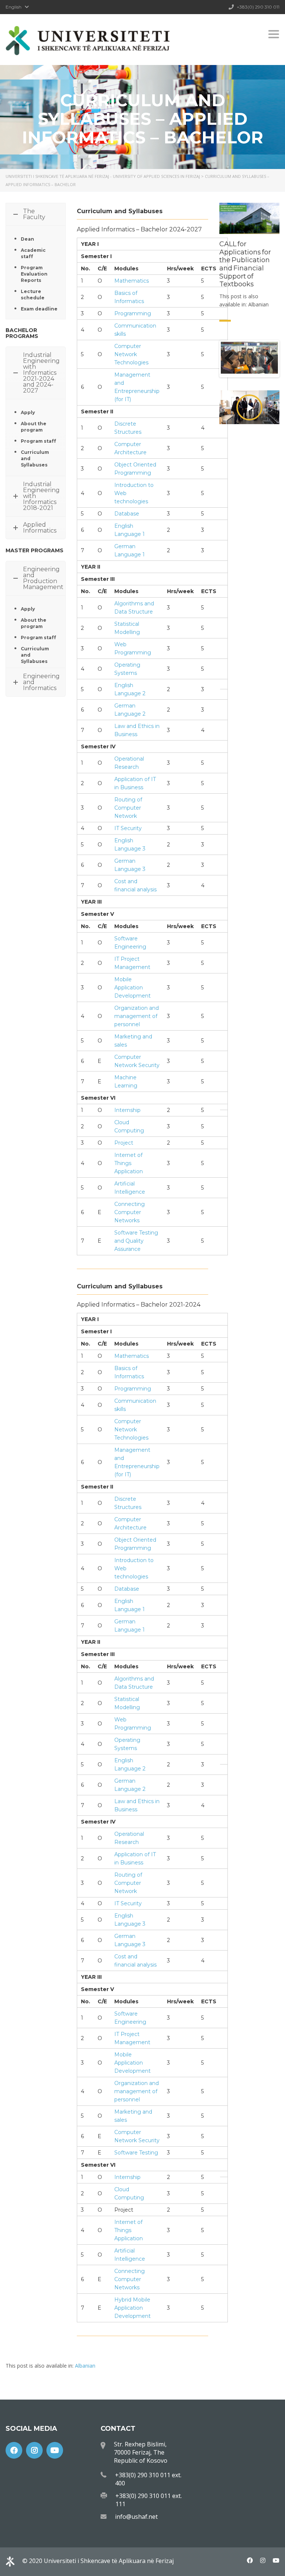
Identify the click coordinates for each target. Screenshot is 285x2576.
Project (124, 1143)
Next (267, 356)
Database (127, 514)
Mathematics (132, 281)
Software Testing (136, 2153)
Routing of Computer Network (128, 808)
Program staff (38, 441)
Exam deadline (39, 309)
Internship (127, 1110)
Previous (232, 356)
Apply (28, 412)
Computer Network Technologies (131, 354)
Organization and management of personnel (137, 1016)
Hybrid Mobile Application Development (132, 2308)
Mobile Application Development (132, 988)
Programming (133, 313)
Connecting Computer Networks (130, 1212)
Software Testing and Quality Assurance (136, 1241)
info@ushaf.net (136, 2517)
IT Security (128, 828)
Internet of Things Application (129, 1163)
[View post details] (249, 219)
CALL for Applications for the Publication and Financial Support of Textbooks (245, 264)
